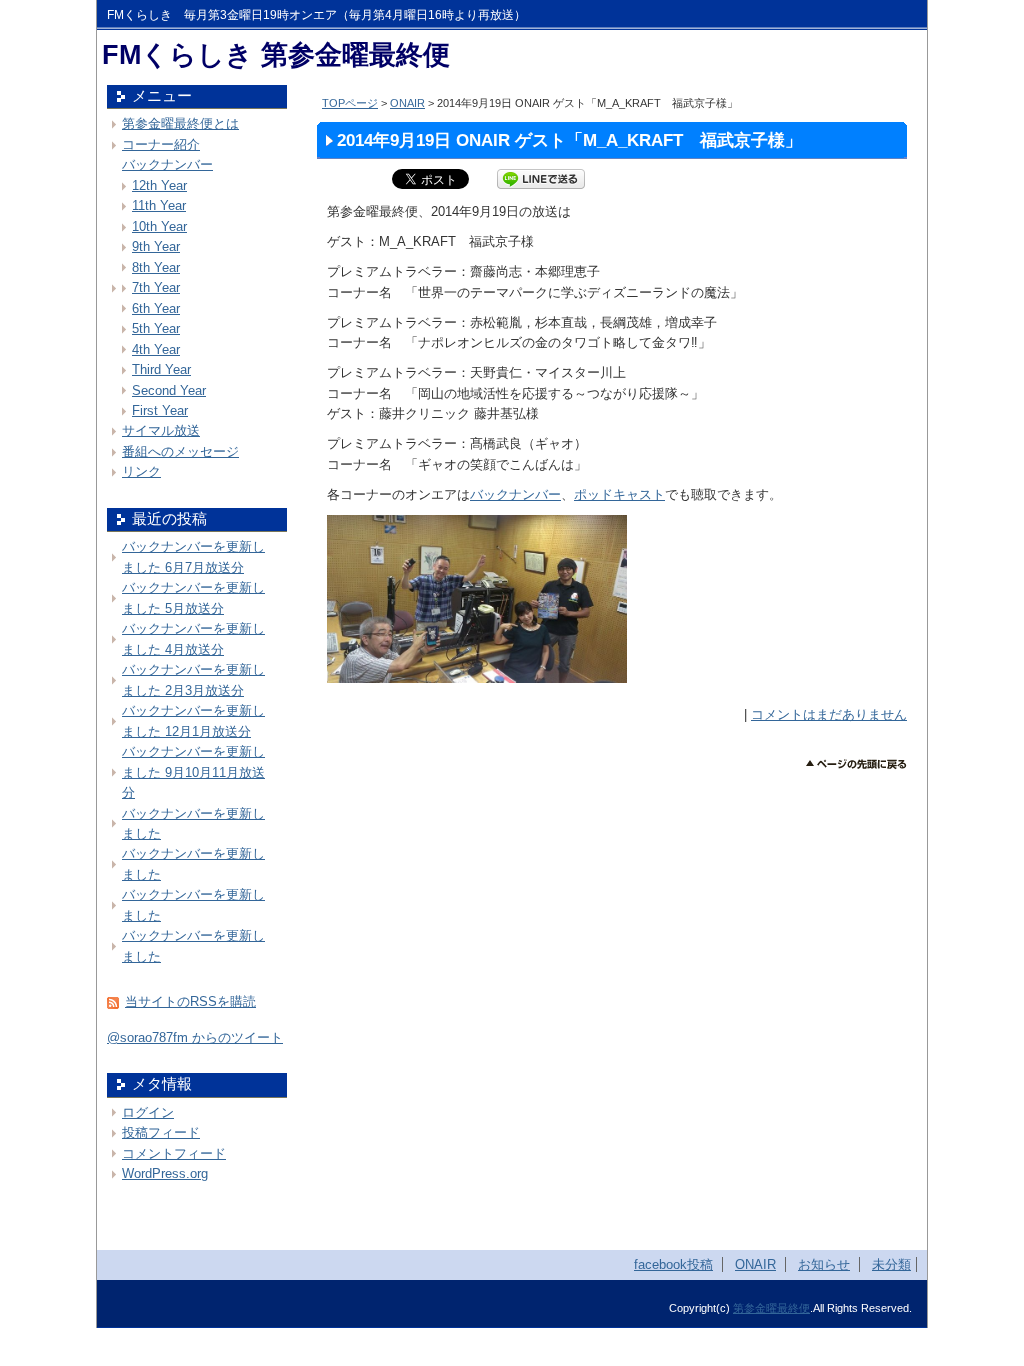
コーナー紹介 (161, 144)
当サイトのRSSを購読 (190, 1001)
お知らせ (824, 1264)
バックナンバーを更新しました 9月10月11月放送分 (193, 772)
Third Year (161, 369)
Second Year (169, 390)
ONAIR (407, 103)
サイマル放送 (161, 430)
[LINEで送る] (541, 178)
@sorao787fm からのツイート (195, 1037)
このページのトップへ (856, 764)
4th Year (156, 349)
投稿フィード (161, 1132)
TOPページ (350, 103)
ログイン (148, 1112)
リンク (141, 471)
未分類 (891, 1264)
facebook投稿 (673, 1264)
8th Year (156, 267)
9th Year (156, 246)
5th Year (156, 328)
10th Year (159, 226)
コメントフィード (174, 1153)
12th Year (159, 185)
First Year (160, 410)
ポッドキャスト (619, 494)
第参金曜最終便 (771, 1308)
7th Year (156, 287)
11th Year (159, 205)
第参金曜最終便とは (180, 123)
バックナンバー (515, 494)
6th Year (156, 308)
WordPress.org (165, 1173)
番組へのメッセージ (180, 451)
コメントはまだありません (829, 714)
